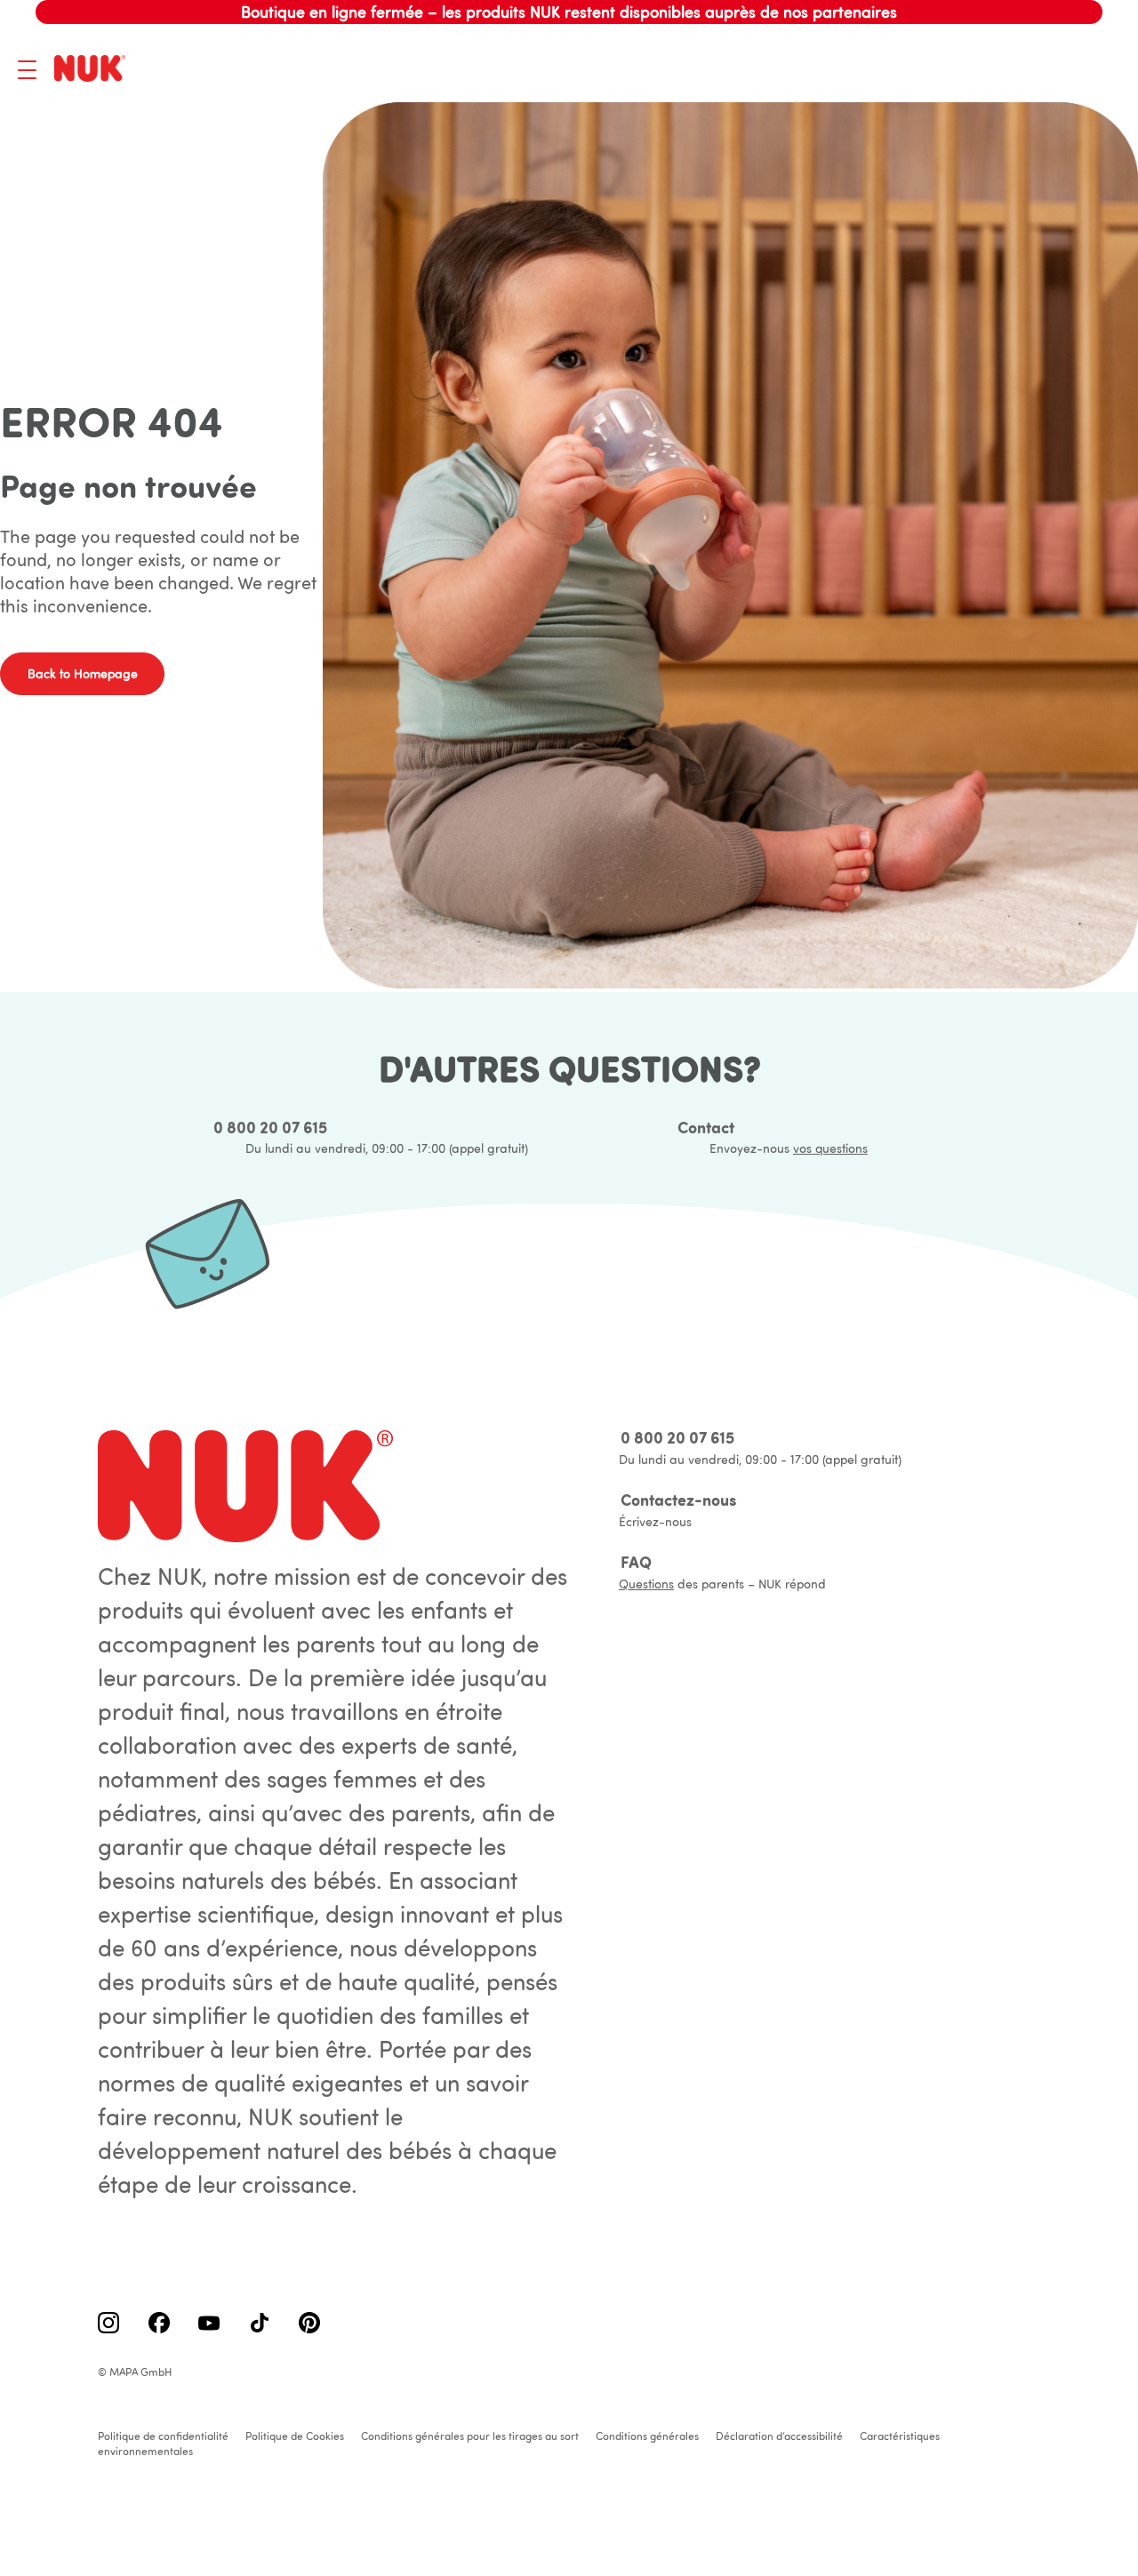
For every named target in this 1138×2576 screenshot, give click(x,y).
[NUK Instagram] (108, 2324)
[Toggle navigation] (27, 70)
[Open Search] (1018, 69)
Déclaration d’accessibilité (779, 2436)
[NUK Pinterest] (309, 2324)
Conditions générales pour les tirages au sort (470, 2436)
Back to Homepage (83, 674)
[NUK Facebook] (159, 2324)
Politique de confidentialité (163, 2436)
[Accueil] (93, 70)
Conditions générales (647, 2436)
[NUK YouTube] (209, 2324)
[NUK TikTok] (260, 2324)
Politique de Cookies (295, 2436)
